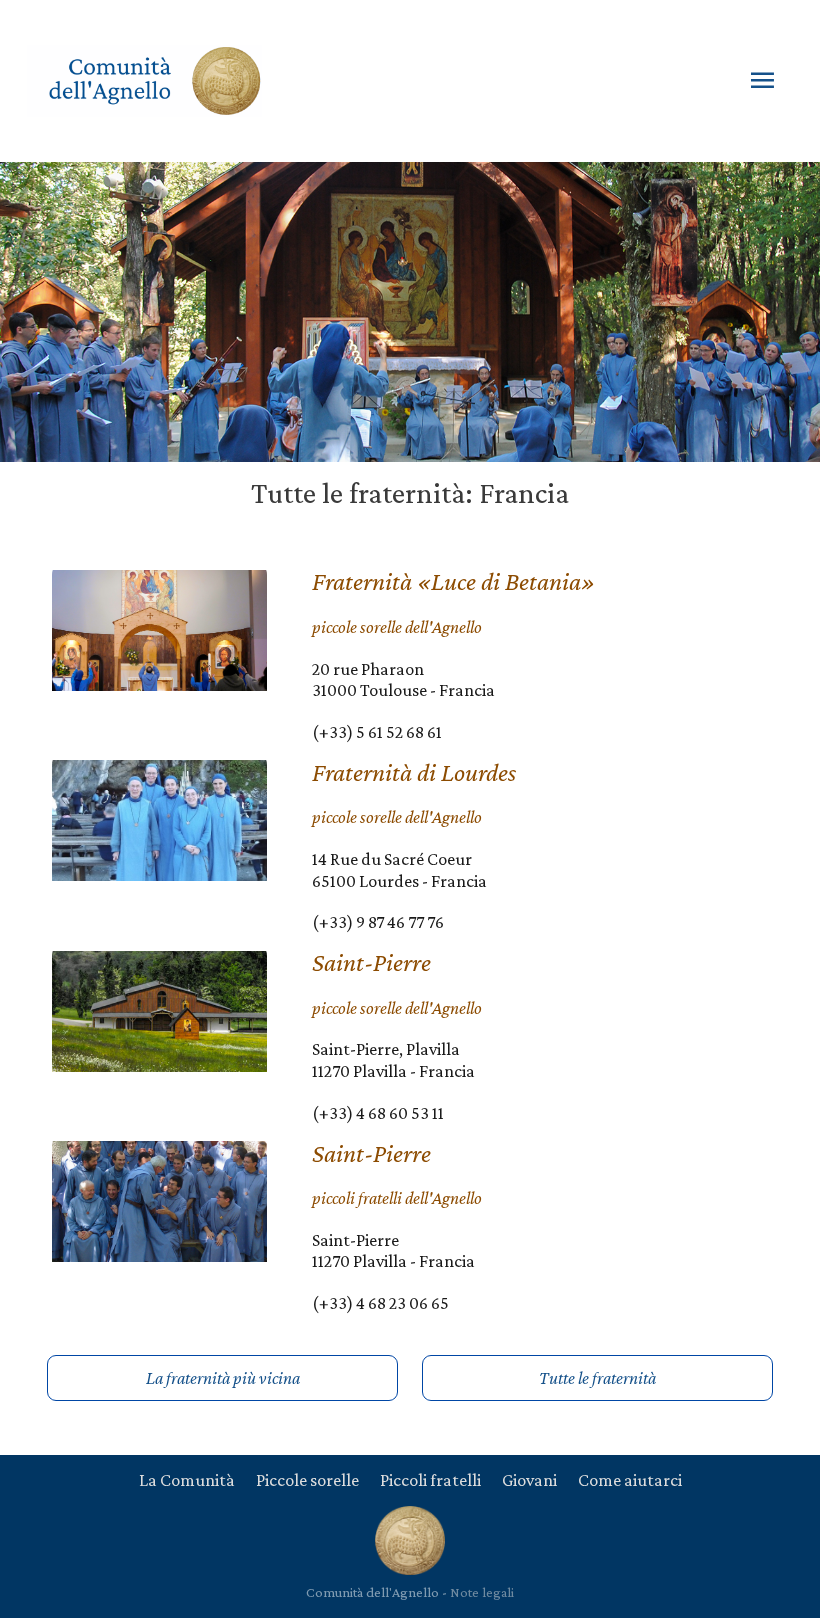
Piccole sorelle (307, 1480)
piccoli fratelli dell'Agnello (397, 1198)
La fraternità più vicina (223, 1378)
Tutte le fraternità (597, 1378)
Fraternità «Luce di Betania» (453, 581)
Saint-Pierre (371, 962)
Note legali (482, 1592)
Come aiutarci (630, 1480)
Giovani (529, 1480)
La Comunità (187, 1480)
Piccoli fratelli (430, 1480)
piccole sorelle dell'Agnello (397, 627)
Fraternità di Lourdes (414, 772)
